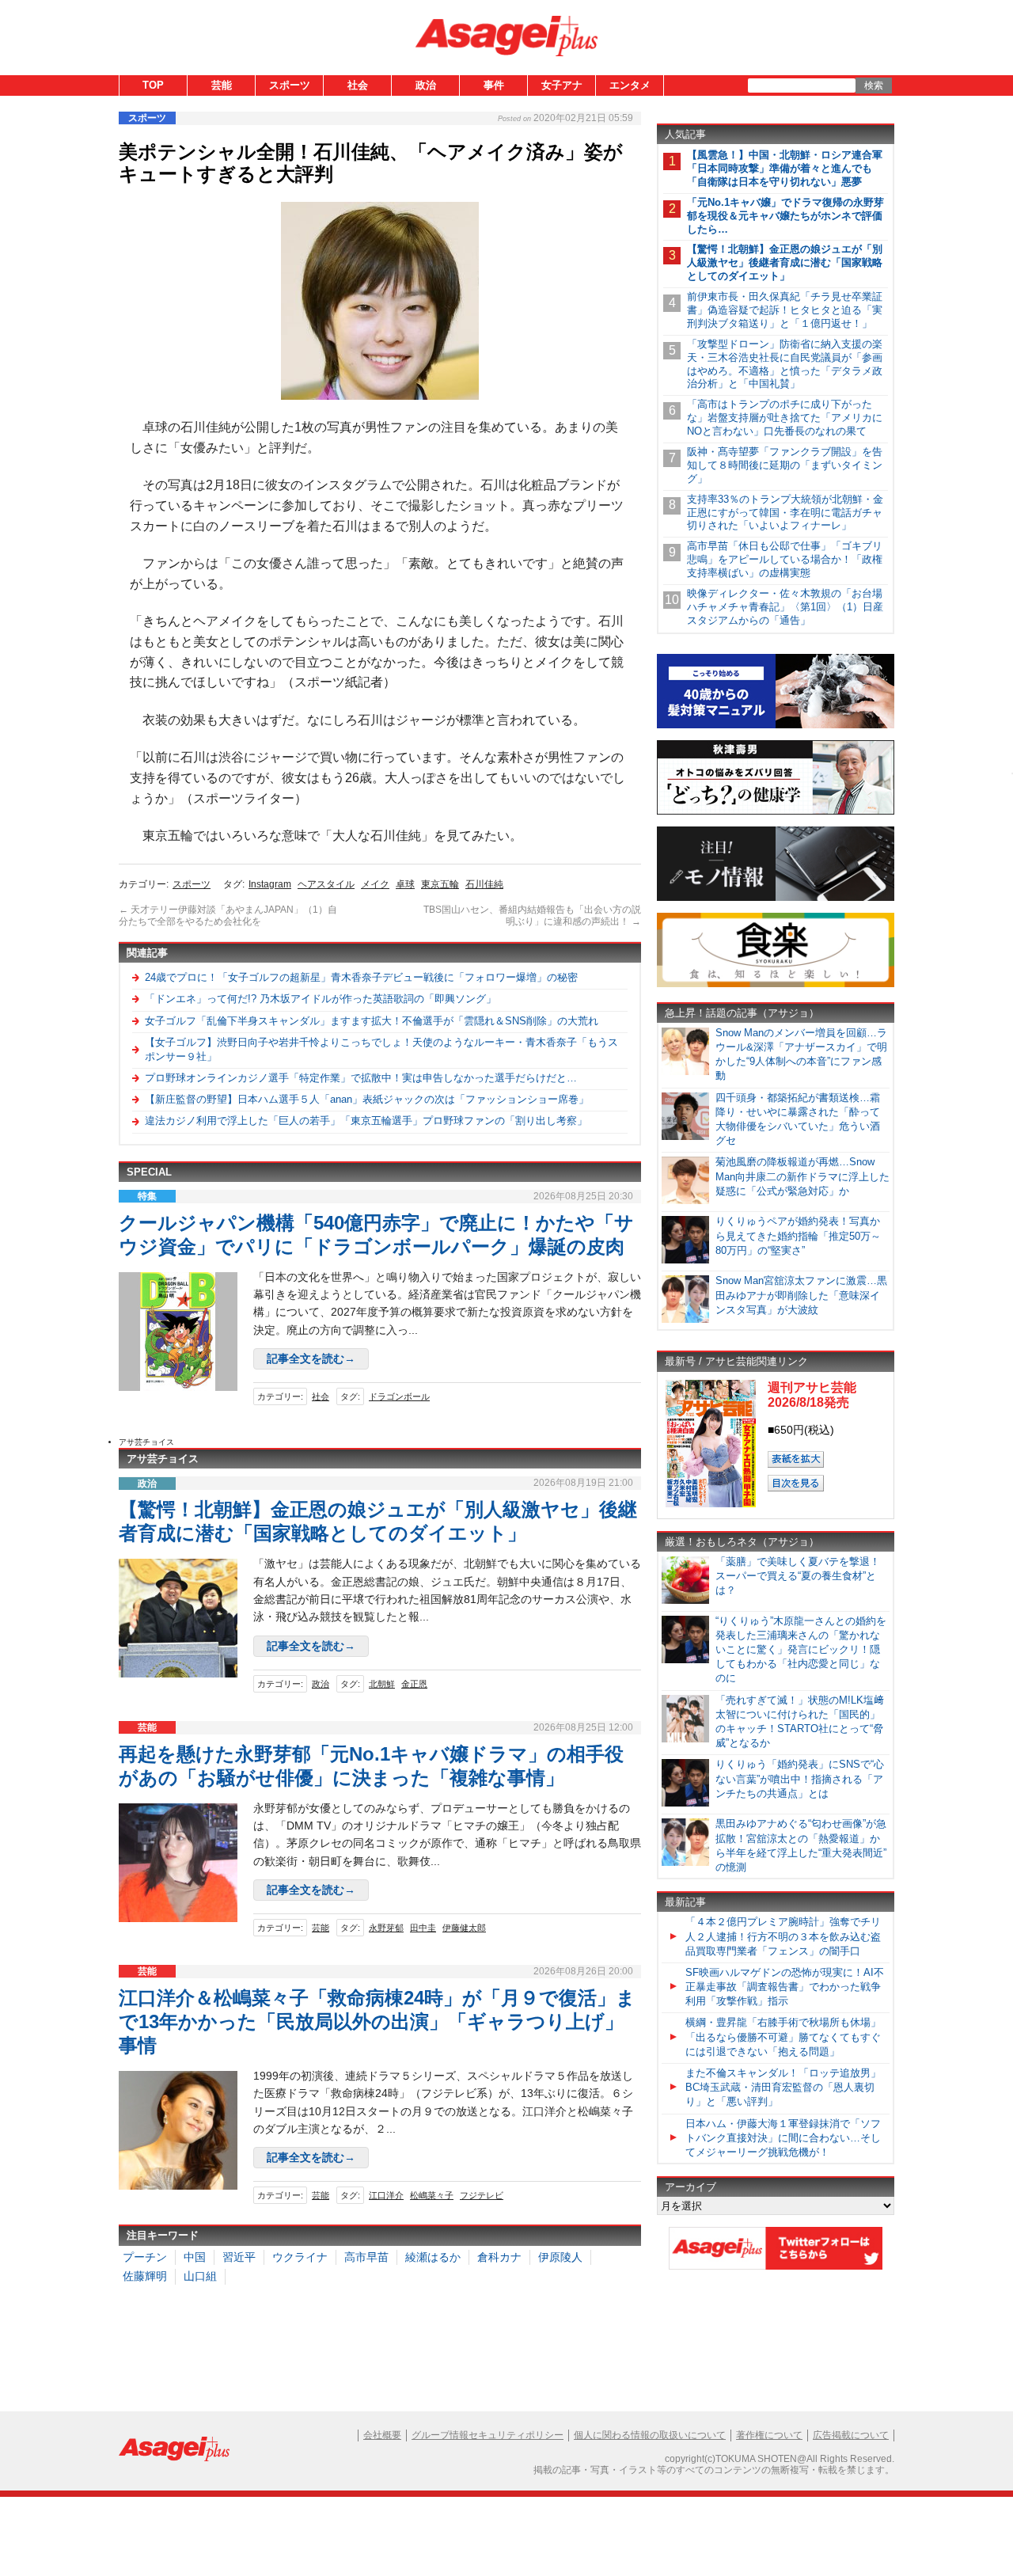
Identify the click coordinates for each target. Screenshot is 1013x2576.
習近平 (239, 2257)
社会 (358, 85)
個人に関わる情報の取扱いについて (650, 2435)
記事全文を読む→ (311, 1358)
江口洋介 (386, 2195)
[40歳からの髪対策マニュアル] (776, 726)
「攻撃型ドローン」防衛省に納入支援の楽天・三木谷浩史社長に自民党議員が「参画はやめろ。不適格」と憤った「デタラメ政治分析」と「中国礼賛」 (785, 364)
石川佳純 (484, 884)
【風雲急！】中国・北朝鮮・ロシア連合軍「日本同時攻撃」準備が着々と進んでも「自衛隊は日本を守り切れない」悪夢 (785, 168)
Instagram (270, 884)
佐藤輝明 (145, 2276)
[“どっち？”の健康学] (776, 812)
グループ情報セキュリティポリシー (488, 2435)
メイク (375, 884)
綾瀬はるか (433, 2257)
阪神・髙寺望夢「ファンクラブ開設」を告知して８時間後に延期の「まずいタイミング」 (785, 465)
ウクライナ (300, 2257)
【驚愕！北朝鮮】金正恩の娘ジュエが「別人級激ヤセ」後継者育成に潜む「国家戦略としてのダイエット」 (785, 262)
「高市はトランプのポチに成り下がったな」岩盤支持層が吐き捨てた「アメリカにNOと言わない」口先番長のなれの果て (785, 418)
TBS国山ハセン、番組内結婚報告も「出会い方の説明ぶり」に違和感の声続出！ (532, 916)
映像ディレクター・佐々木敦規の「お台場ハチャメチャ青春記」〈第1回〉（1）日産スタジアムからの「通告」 (785, 607)
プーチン (145, 2257)
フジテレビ (482, 2195)
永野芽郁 (386, 1928)
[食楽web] (776, 984)
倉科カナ (499, 2257)
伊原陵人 (560, 2257)
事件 (494, 85)
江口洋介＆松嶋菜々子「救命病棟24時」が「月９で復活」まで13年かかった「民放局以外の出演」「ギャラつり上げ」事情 (377, 2021)
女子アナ (562, 85)
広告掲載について (851, 2435)
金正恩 (414, 1684)
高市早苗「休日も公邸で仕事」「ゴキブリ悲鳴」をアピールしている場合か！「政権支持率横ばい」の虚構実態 (785, 559)
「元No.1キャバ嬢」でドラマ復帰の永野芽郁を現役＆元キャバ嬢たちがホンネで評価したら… (785, 216)
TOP (153, 85)
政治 (426, 85)
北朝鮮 (382, 1684)
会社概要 (382, 2435)
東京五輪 (440, 884)
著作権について (769, 2435)
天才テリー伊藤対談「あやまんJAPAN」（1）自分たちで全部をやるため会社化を (228, 916)
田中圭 (423, 1928)
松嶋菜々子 (432, 2195)
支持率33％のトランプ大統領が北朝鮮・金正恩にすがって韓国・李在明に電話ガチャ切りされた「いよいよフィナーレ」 (785, 513)
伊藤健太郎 (464, 1928)
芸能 (222, 85)
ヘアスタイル (326, 884)
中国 (195, 2257)
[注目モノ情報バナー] (776, 898)
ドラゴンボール (399, 1396)
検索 (874, 85)
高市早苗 (366, 2257)
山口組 (200, 2276)
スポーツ (290, 85)
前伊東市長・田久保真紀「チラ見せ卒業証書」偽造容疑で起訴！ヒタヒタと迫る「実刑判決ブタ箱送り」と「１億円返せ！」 (785, 310)
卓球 (405, 884)
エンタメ (630, 85)
